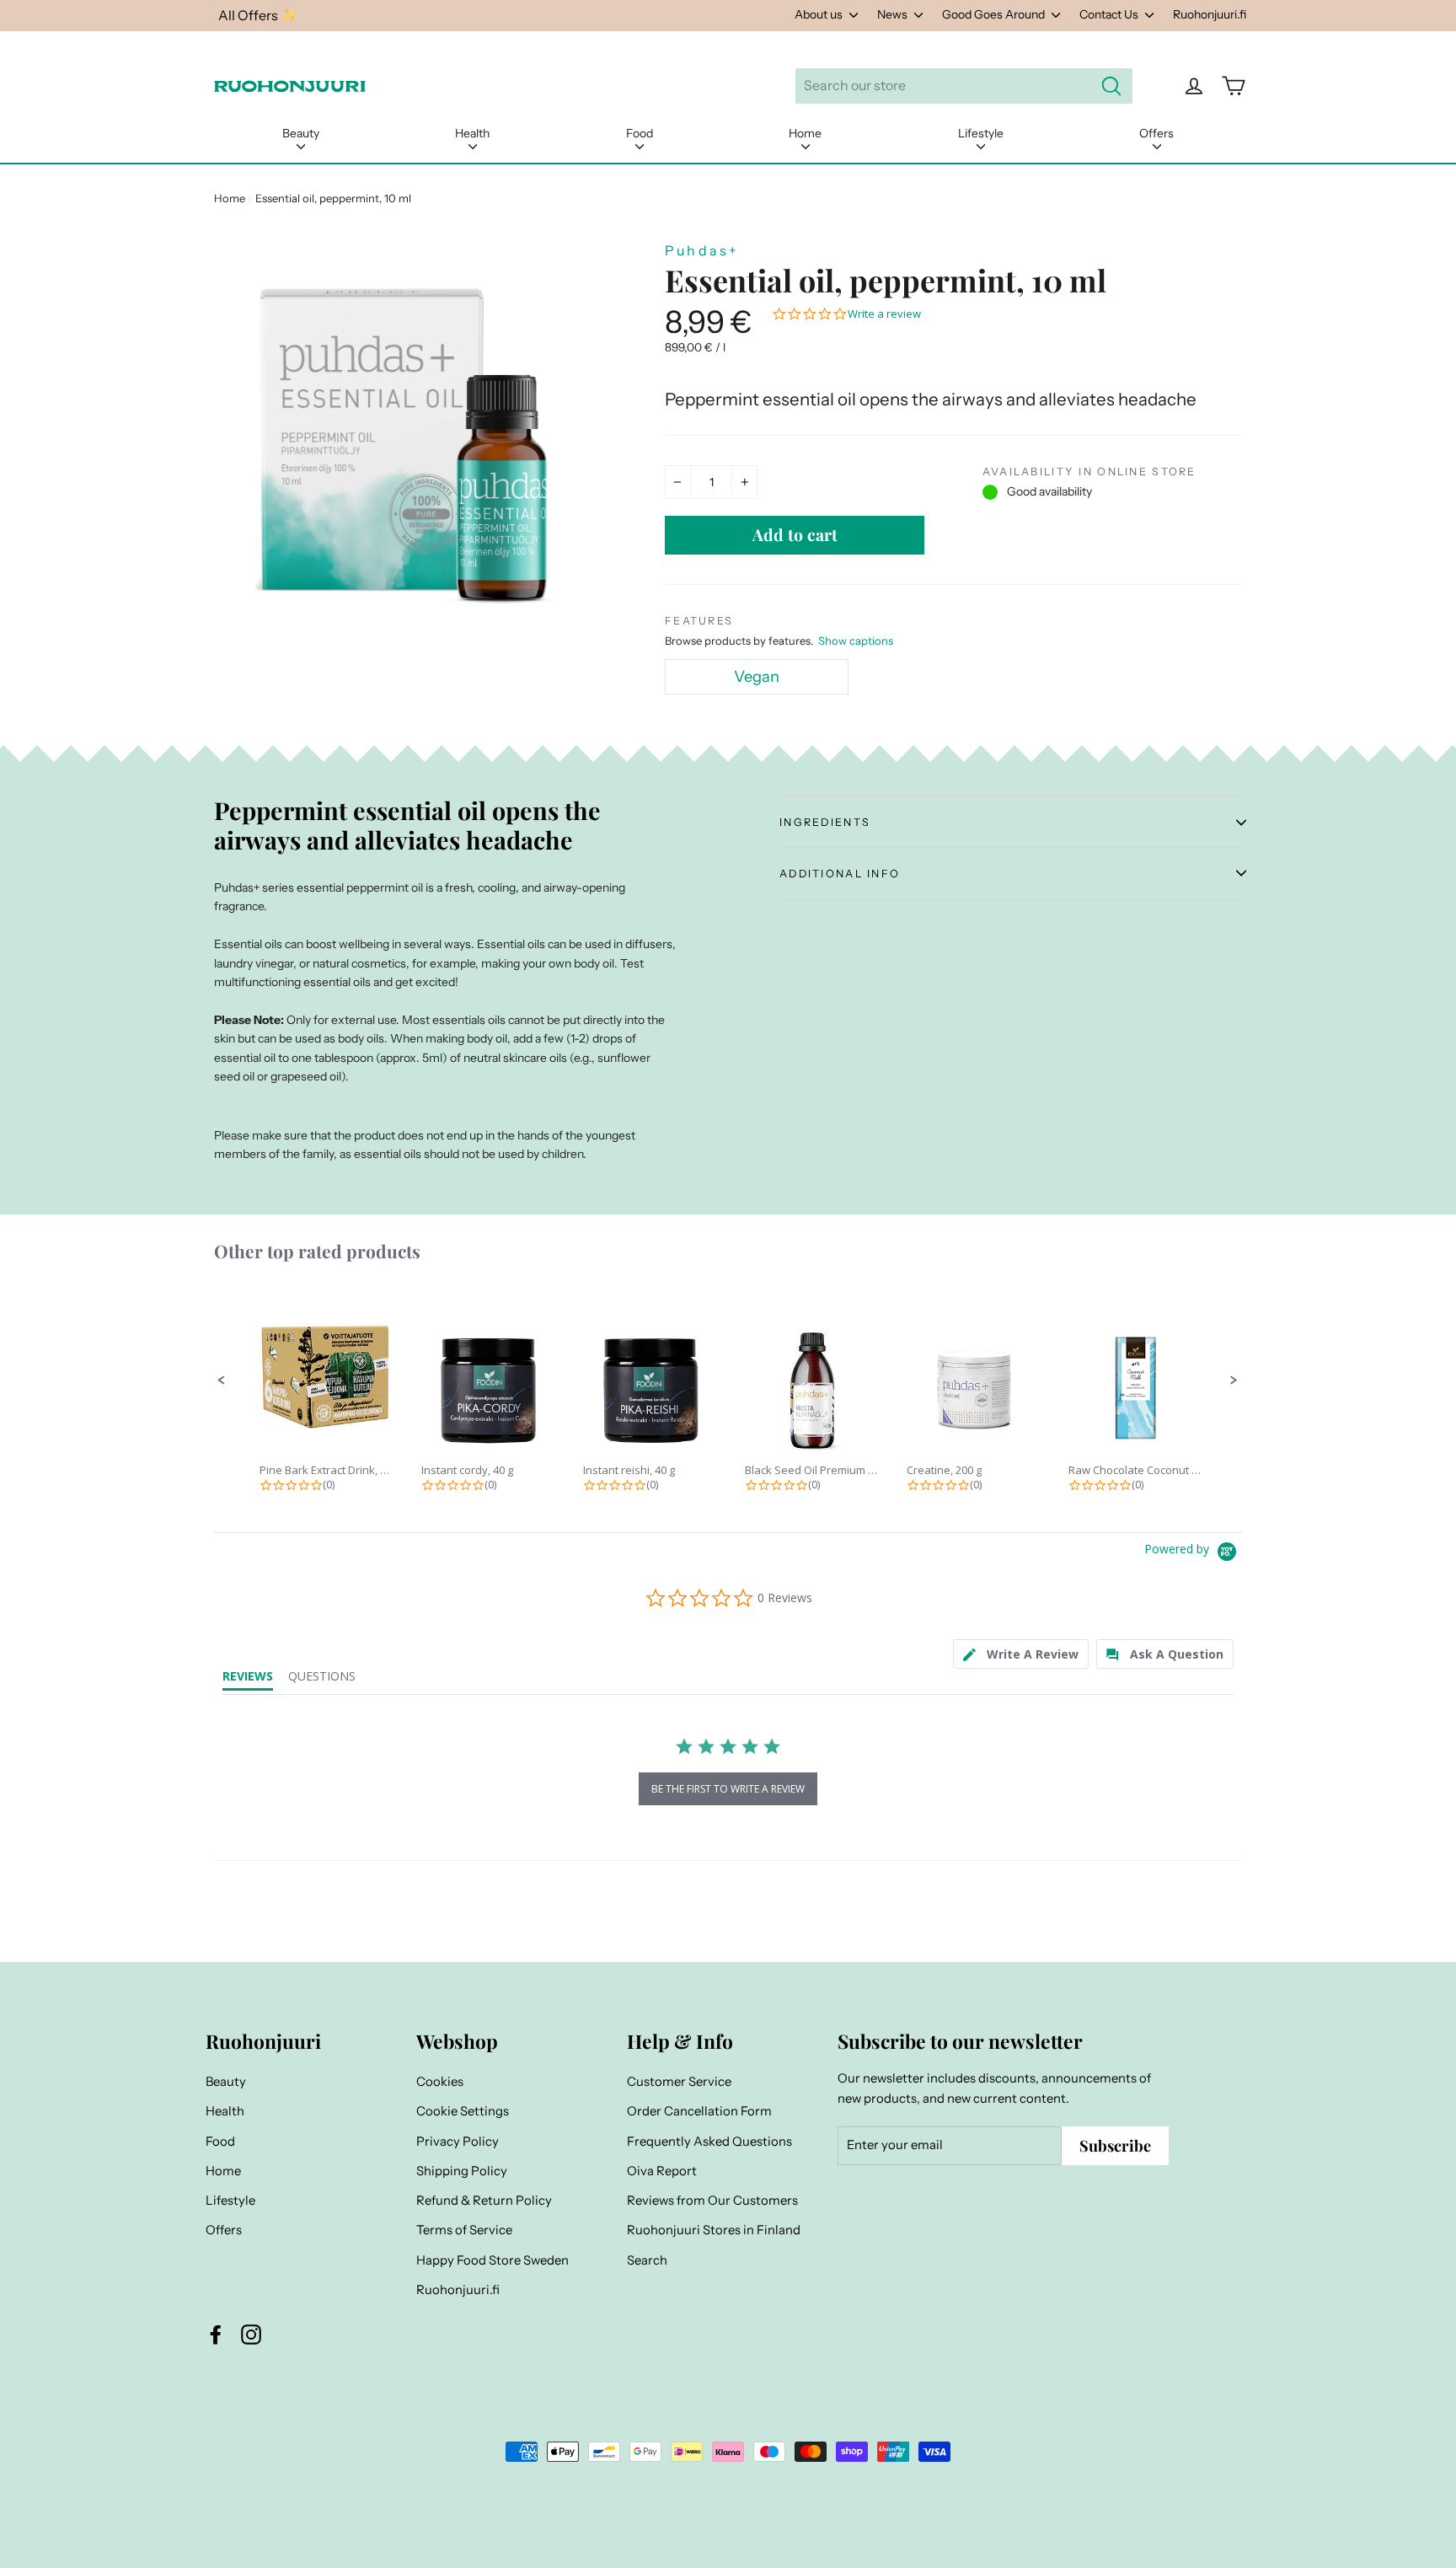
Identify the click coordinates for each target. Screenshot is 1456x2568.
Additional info (840, 874)
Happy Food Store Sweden (492, 2260)
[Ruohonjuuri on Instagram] (251, 2334)
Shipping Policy (462, 2171)
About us (820, 14)
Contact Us (1110, 14)
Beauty (301, 133)
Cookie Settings (463, 2111)
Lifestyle (981, 133)
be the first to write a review (728, 1789)
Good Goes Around (995, 14)
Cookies (440, 2082)
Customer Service (679, 2082)
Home (805, 133)
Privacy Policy (458, 2142)
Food (640, 133)
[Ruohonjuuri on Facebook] (216, 2334)
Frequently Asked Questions (709, 2142)
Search (647, 2260)
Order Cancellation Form (699, 2111)
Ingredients (825, 822)
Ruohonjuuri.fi (1210, 14)
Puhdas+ (702, 250)
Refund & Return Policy (484, 2201)
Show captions (856, 641)
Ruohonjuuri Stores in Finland (714, 2230)
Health (472, 133)
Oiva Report (662, 2171)
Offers (1156, 133)
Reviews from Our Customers (712, 2201)
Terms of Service (464, 2230)
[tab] (1021, 1654)
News (894, 14)
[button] (222, 1381)
